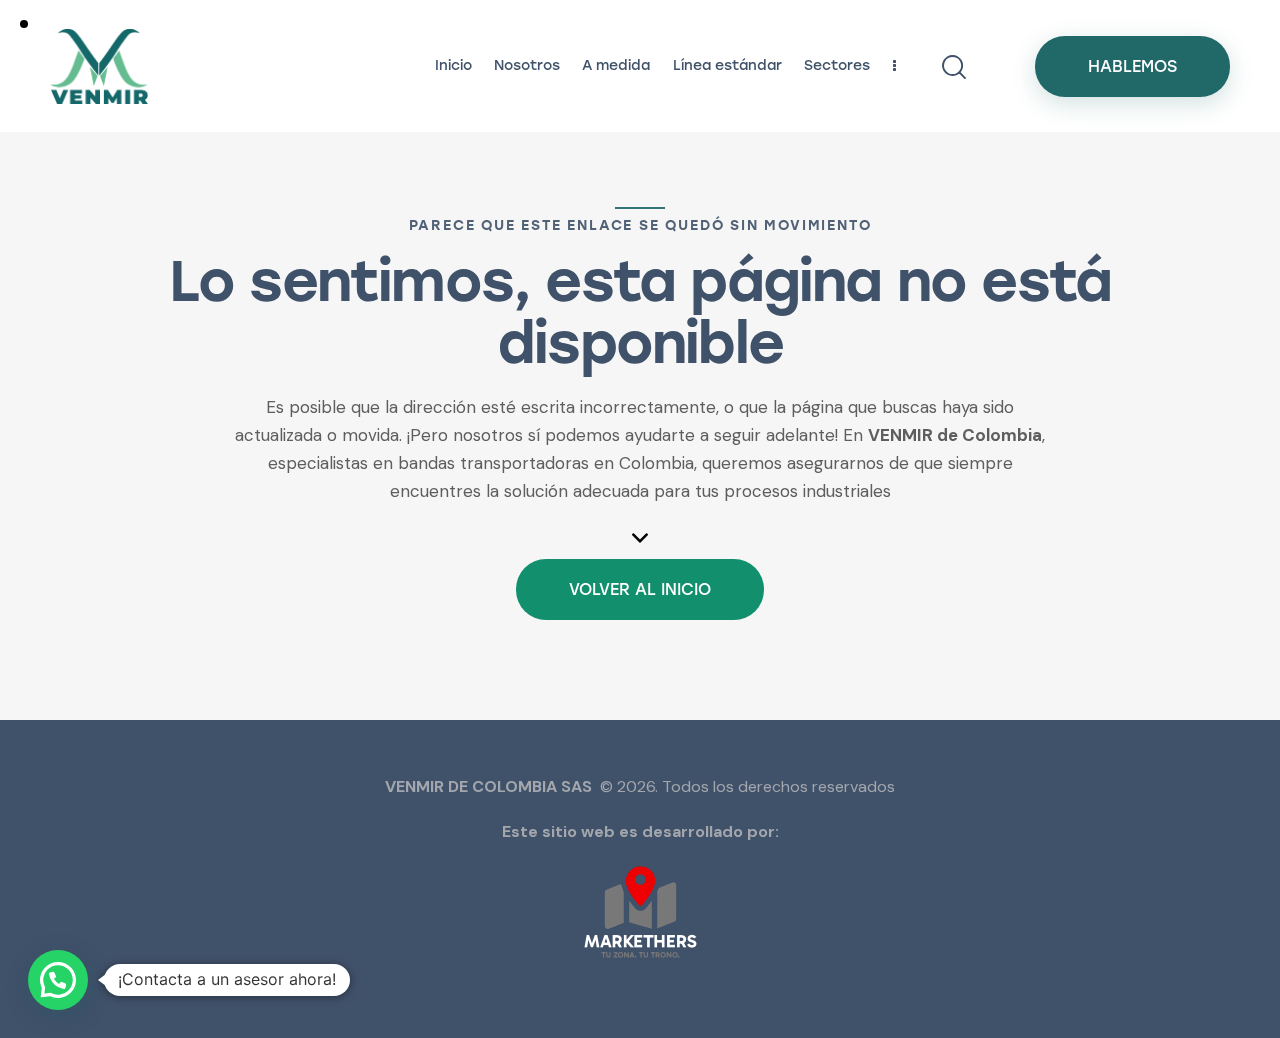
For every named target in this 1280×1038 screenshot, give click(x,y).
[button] (58, 980)
